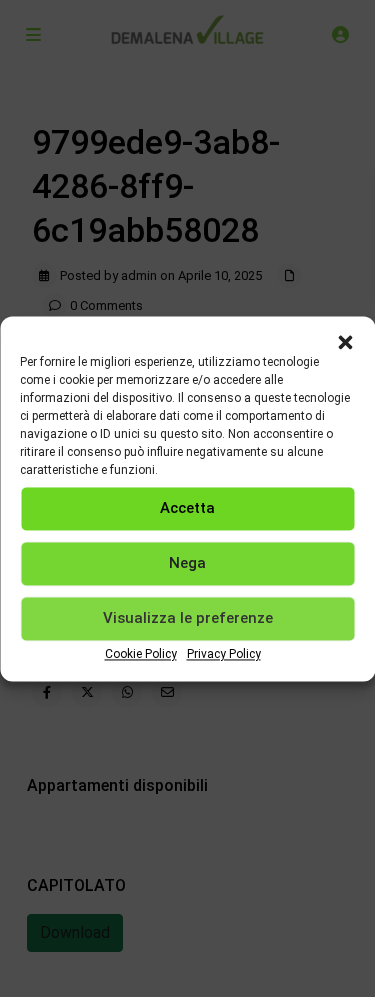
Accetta (187, 508)
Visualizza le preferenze (188, 618)
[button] (345, 341)
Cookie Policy (141, 654)
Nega (187, 563)
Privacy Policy (224, 654)
